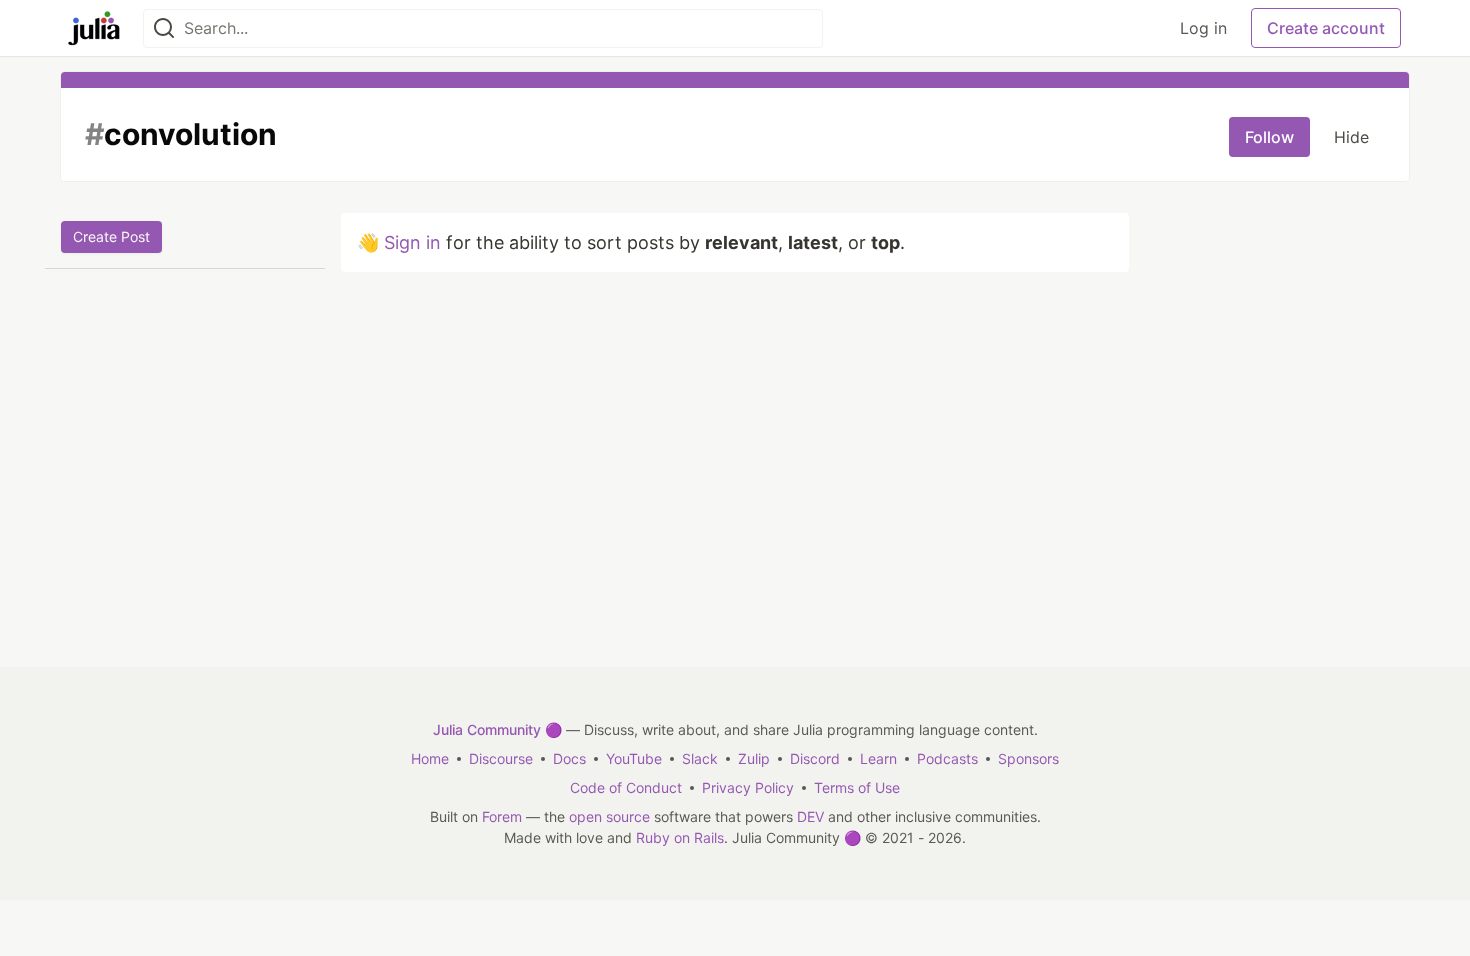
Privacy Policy (748, 787)
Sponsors (1028, 758)
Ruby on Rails (680, 837)
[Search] (164, 28)
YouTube (634, 758)
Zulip (754, 758)
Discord (815, 758)
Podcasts (947, 758)
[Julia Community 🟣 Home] (94, 28)
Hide (1351, 137)
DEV (810, 816)
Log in (1203, 28)
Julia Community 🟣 (497, 729)
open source (609, 816)
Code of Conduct (626, 787)
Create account (1326, 28)
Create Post (111, 236)
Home (430, 758)
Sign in (412, 242)
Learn (878, 758)
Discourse (501, 758)
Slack (700, 758)
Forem (502, 816)
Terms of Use (857, 787)
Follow (1269, 137)
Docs (569, 758)
